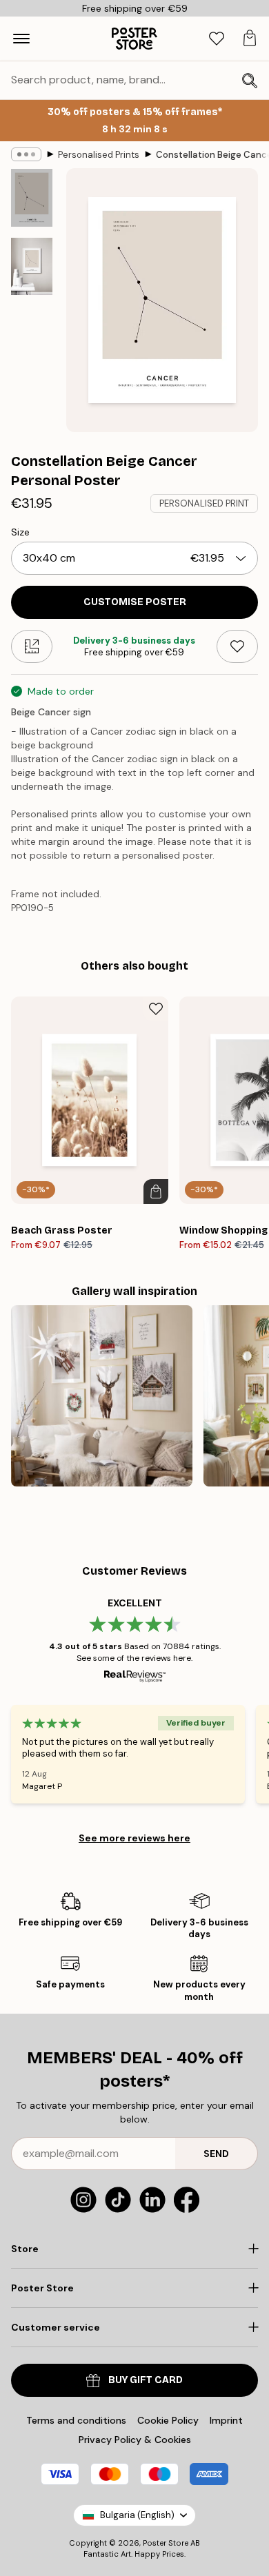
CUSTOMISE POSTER (135, 602)
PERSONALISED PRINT (204, 503)
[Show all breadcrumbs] (26, 154)
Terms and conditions (76, 2420)
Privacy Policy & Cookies (135, 2440)
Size (20, 532)
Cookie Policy (168, 2420)
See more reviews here (134, 1838)
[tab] (217, 39)
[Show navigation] (21, 39)
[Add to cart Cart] (156, 1192)
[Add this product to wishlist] (237, 646)
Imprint (226, 2420)
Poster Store (166, 2543)
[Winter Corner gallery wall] (102, 1396)
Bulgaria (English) (137, 2515)
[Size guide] (32, 646)
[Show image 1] (32, 198)
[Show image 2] (32, 266)
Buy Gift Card (146, 2380)
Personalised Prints (99, 155)
